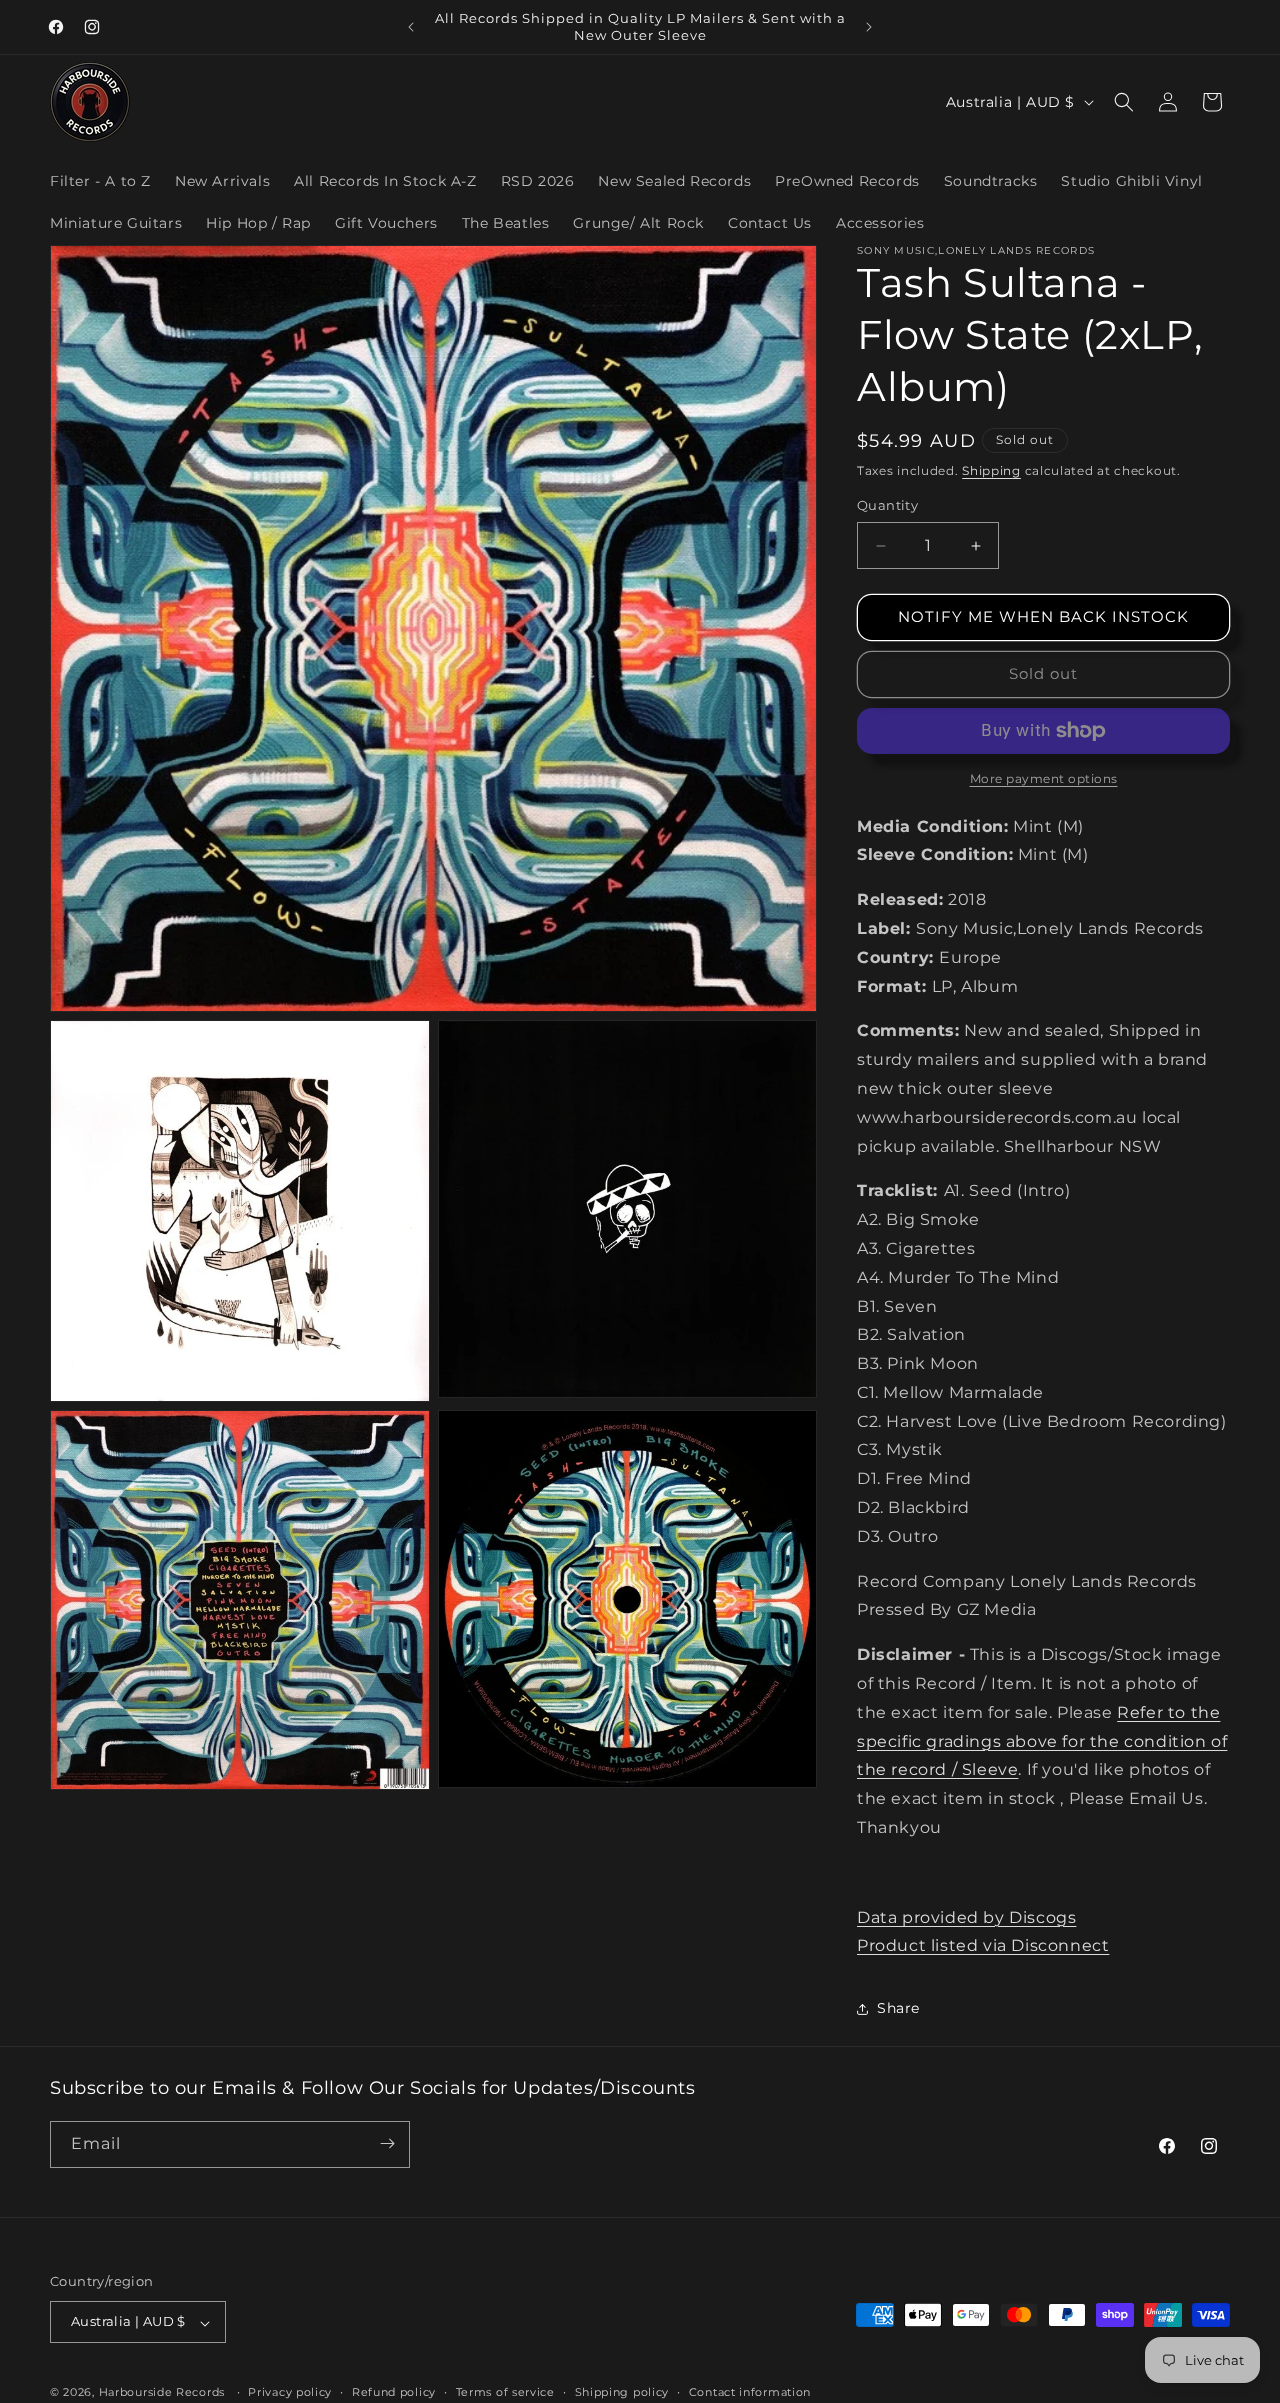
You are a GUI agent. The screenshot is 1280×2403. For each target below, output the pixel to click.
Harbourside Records (162, 2393)
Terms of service (505, 2392)
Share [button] (898, 2008)
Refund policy (394, 2392)
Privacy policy (290, 2392)
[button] (1124, 102)
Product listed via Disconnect (983, 1946)
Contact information (750, 2392)
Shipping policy (622, 2392)
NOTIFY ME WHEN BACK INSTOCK (1043, 617)
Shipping (991, 470)
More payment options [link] (1044, 778)
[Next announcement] (869, 27)
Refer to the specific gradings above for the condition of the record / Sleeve (1042, 1741)
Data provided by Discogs (966, 1917)
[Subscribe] (387, 2143)
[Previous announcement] (411, 27)
